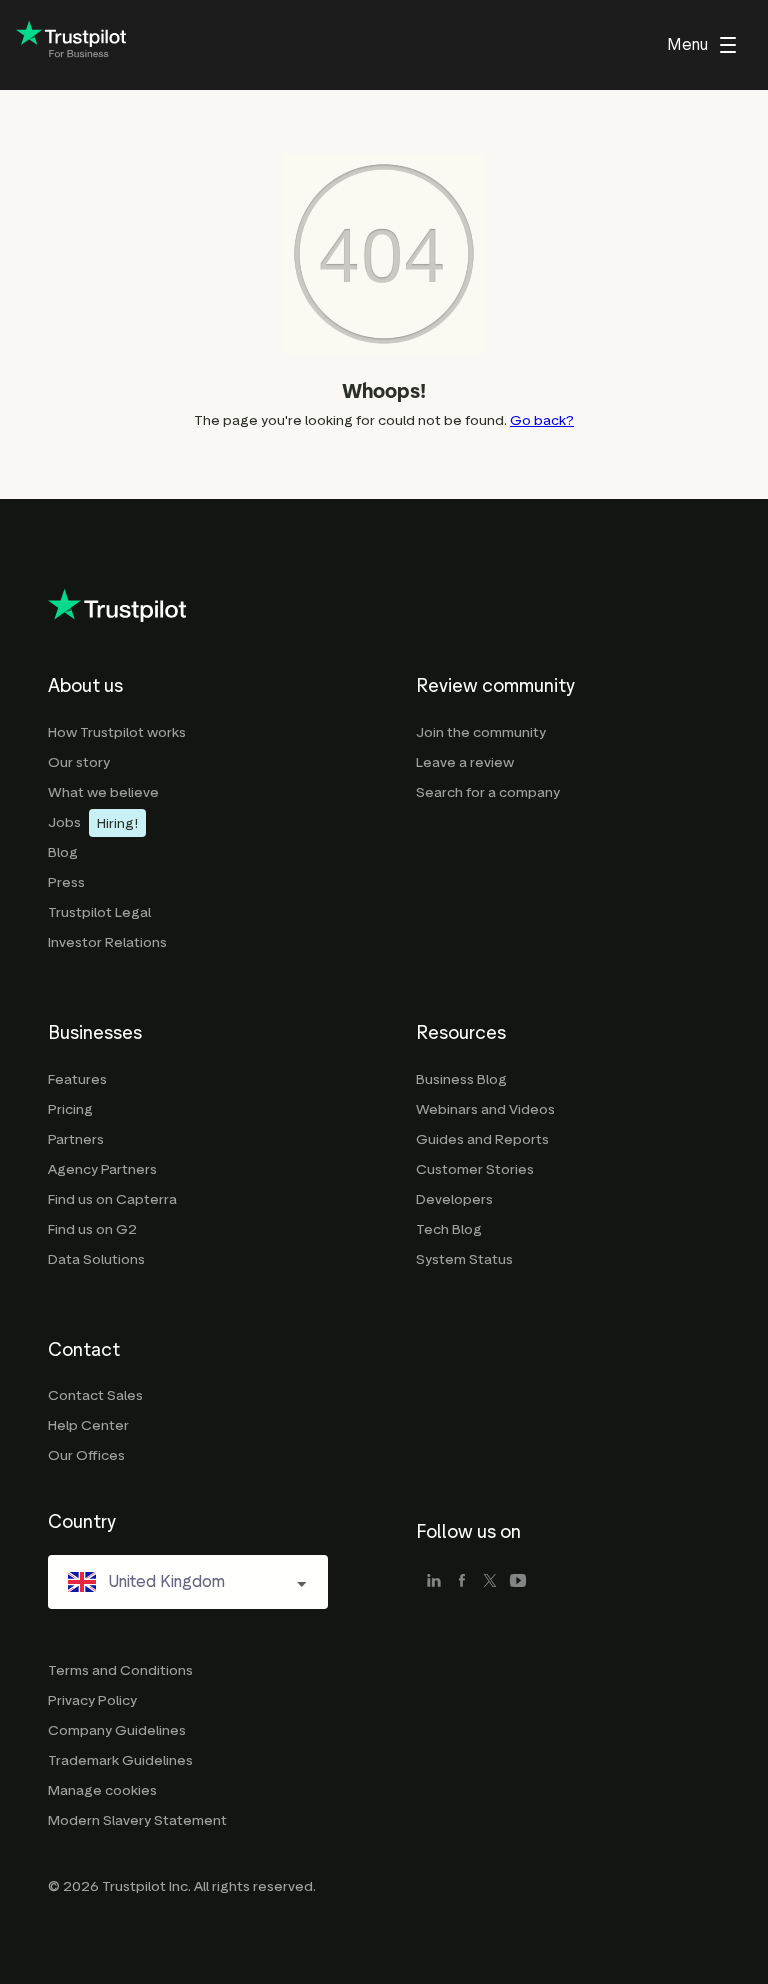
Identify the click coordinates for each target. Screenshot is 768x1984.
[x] (490, 1582)
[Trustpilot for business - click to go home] (71, 45)
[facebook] (462, 1582)
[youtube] (518, 1582)
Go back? (542, 420)
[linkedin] (434, 1582)
